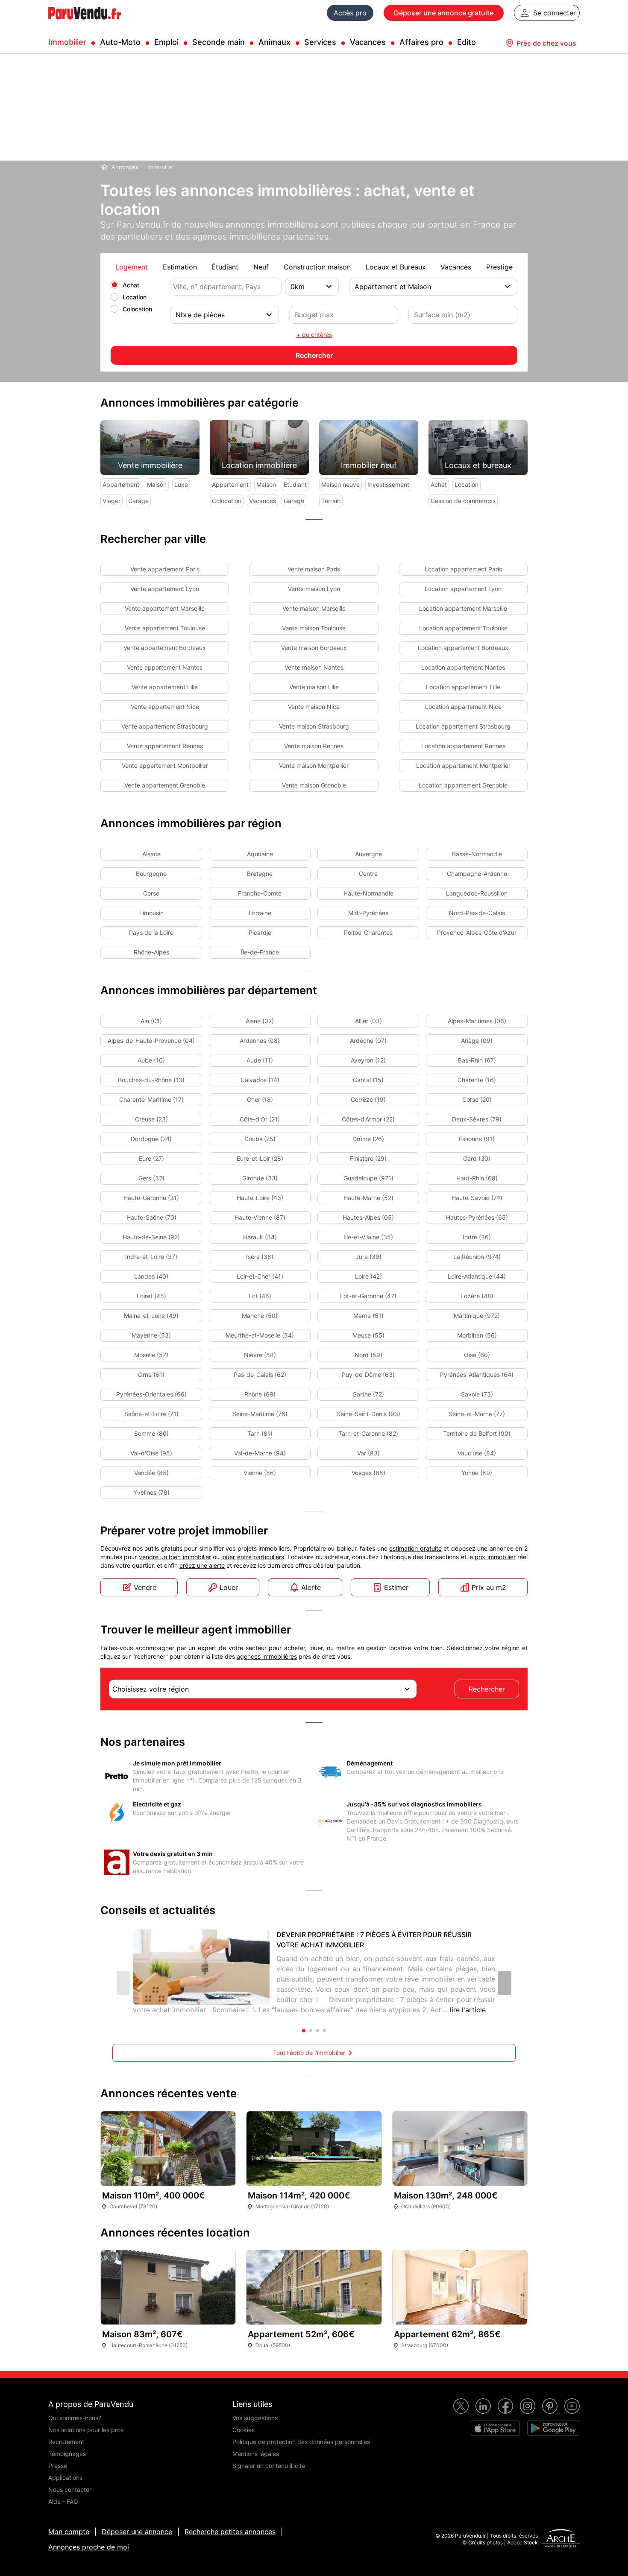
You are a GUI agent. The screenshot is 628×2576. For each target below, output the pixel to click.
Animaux (274, 42)
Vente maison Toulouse (314, 628)
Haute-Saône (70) (151, 1217)
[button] (505, 1983)
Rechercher (487, 1689)
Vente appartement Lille (165, 687)
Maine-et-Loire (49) (151, 1316)
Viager (112, 501)
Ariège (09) (477, 1041)
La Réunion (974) (477, 1257)
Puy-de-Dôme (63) (368, 1374)
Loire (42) (368, 1276)
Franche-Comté (260, 893)
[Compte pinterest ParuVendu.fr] (550, 2406)
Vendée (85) (151, 1473)
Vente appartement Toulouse (165, 628)
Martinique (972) (477, 1316)
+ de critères (314, 335)
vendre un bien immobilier (175, 1557)
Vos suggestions (255, 2418)
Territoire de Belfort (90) (477, 1433)
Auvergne (368, 854)
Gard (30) (477, 1158)
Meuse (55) (368, 1335)
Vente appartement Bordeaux (165, 648)
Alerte (311, 1587)
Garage (138, 501)
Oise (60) (477, 1355)
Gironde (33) (260, 1178)
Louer (229, 1587)
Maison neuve (340, 484)
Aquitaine (260, 854)
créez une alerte (202, 1565)
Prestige (499, 267)
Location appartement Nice (463, 707)
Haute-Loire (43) (260, 1198)
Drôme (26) (368, 1139)
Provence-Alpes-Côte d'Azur (477, 932)
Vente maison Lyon (314, 589)
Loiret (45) (151, 1296)
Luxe (181, 484)
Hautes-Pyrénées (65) (477, 1217)
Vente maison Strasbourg (314, 726)
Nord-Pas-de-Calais (477, 913)
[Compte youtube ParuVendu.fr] (572, 2406)
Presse (58, 2466)
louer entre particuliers (253, 1557)
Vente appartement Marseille (165, 608)
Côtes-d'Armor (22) (368, 1119)
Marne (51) (368, 1316)
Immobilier (67, 42)
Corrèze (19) (368, 1099)
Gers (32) (151, 1178)
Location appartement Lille (463, 687)
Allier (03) (368, 1021)
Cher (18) (260, 1099)
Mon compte (69, 2532)
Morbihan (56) (477, 1335)
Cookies (244, 2430)
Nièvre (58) (260, 1355)
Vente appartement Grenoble (165, 785)
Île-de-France (260, 952)
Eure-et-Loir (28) (260, 1158)
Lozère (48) (477, 1296)
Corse (151, 893)
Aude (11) (260, 1060)
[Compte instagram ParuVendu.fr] (528, 2406)
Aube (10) (151, 1060)
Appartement (121, 484)
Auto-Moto (120, 42)
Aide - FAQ (63, 2501)
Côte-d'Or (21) (260, 1119)
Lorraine (260, 913)
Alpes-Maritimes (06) (477, 1021)
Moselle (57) (151, 1355)
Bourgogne (151, 874)
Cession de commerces (463, 501)
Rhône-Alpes (151, 952)
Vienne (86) (260, 1473)
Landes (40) (151, 1276)
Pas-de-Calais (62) (260, 1374)
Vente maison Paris (314, 569)
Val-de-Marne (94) (260, 1453)
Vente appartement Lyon (165, 589)
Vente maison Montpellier (314, 765)
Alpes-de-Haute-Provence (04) (151, 1041)
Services (320, 42)
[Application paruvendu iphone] (495, 2428)
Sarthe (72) (368, 1394)
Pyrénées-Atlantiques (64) (477, 1374)
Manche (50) (260, 1316)
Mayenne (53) (151, 1335)
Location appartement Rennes (463, 746)
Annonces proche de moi (89, 2547)
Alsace (151, 854)
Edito (467, 42)
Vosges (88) (368, 1473)
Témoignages (67, 2454)
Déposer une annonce (137, 2532)
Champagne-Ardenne (477, 874)
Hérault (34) (260, 1237)
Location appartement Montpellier (463, 765)
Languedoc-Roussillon (477, 893)
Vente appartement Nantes (165, 667)
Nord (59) (368, 1355)
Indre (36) (477, 1237)
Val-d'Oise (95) (151, 1453)
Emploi (166, 42)
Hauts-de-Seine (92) (151, 1237)
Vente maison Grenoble (314, 785)
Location (135, 297)
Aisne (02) (260, 1021)
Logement (132, 267)
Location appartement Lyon (463, 589)
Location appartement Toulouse (463, 628)
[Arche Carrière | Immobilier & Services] (561, 2539)
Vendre (145, 1587)
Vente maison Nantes (314, 667)
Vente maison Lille (314, 687)
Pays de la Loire (151, 932)
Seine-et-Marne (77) (477, 1414)
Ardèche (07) (368, 1041)
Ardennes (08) (260, 1041)
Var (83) (368, 1453)
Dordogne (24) (151, 1139)
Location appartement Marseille (463, 608)
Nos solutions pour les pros (86, 2430)
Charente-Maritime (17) (151, 1099)
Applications (65, 2478)
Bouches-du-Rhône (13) (151, 1080)
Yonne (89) (477, 1473)
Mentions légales (256, 2454)
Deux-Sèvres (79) (477, 1119)
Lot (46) (260, 1296)
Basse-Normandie (477, 854)
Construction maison (317, 267)
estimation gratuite (415, 1548)
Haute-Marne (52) (368, 1198)
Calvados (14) (260, 1080)
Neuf (261, 267)
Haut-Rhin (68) (477, 1178)
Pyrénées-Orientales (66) (151, 1394)
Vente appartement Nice (165, 707)
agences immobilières (267, 1656)
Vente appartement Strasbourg (165, 726)
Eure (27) (151, 1158)
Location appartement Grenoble (463, 785)
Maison (157, 484)
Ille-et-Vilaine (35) (368, 1237)
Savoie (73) (477, 1394)
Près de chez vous (546, 43)
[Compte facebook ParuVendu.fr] (505, 2406)
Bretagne (260, 874)
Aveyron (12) (368, 1060)
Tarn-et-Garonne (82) (368, 1433)
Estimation (180, 267)
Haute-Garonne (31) (151, 1198)
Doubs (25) (260, 1139)
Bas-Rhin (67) (477, 1060)
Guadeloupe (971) (368, 1178)
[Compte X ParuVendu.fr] (461, 2406)
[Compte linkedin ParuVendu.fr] (483, 2406)
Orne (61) (151, 1374)
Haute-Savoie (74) (477, 1198)
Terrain (331, 501)
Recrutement (66, 2442)
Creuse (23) (151, 1119)
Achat (131, 285)
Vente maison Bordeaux (314, 648)
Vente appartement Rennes (165, 746)
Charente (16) (477, 1080)
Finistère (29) (368, 1158)
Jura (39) (368, 1257)
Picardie (260, 932)
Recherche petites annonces (230, 2532)
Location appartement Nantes (463, 667)
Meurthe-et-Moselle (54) (260, 1335)
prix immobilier (495, 1557)
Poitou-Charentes (368, 932)
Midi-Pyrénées (368, 913)
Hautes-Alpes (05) (368, 1217)
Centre (368, 874)
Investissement (388, 484)
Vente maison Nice (314, 707)
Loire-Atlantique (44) (477, 1276)
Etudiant (295, 484)
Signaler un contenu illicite (269, 2466)
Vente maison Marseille (314, 608)
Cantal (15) (368, 1080)
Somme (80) (151, 1433)
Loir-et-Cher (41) (260, 1276)
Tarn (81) (260, 1433)
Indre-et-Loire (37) (151, 1257)
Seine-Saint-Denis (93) (368, 1414)
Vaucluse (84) (477, 1453)
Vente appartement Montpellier (165, 765)
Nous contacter (70, 2490)
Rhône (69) (260, 1394)
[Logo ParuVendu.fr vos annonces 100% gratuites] (85, 23)
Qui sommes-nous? (75, 2418)
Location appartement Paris (463, 569)
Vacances (368, 42)
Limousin (151, 913)
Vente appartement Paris (165, 569)
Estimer (396, 1587)
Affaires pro (421, 42)
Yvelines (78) (151, 1492)
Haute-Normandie (368, 893)
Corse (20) (477, 1099)
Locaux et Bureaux (396, 267)
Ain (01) (151, 1021)
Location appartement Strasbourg (463, 726)
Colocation (137, 309)
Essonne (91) (477, 1139)
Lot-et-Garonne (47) (368, 1296)
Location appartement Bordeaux (463, 648)
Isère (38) (260, 1257)
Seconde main (219, 42)
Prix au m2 (489, 1587)
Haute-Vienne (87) (260, 1217)
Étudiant (225, 267)
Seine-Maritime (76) (260, 1414)
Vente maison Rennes (314, 746)
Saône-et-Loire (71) (151, 1414)
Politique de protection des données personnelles (301, 2442)
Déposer (444, 13)
